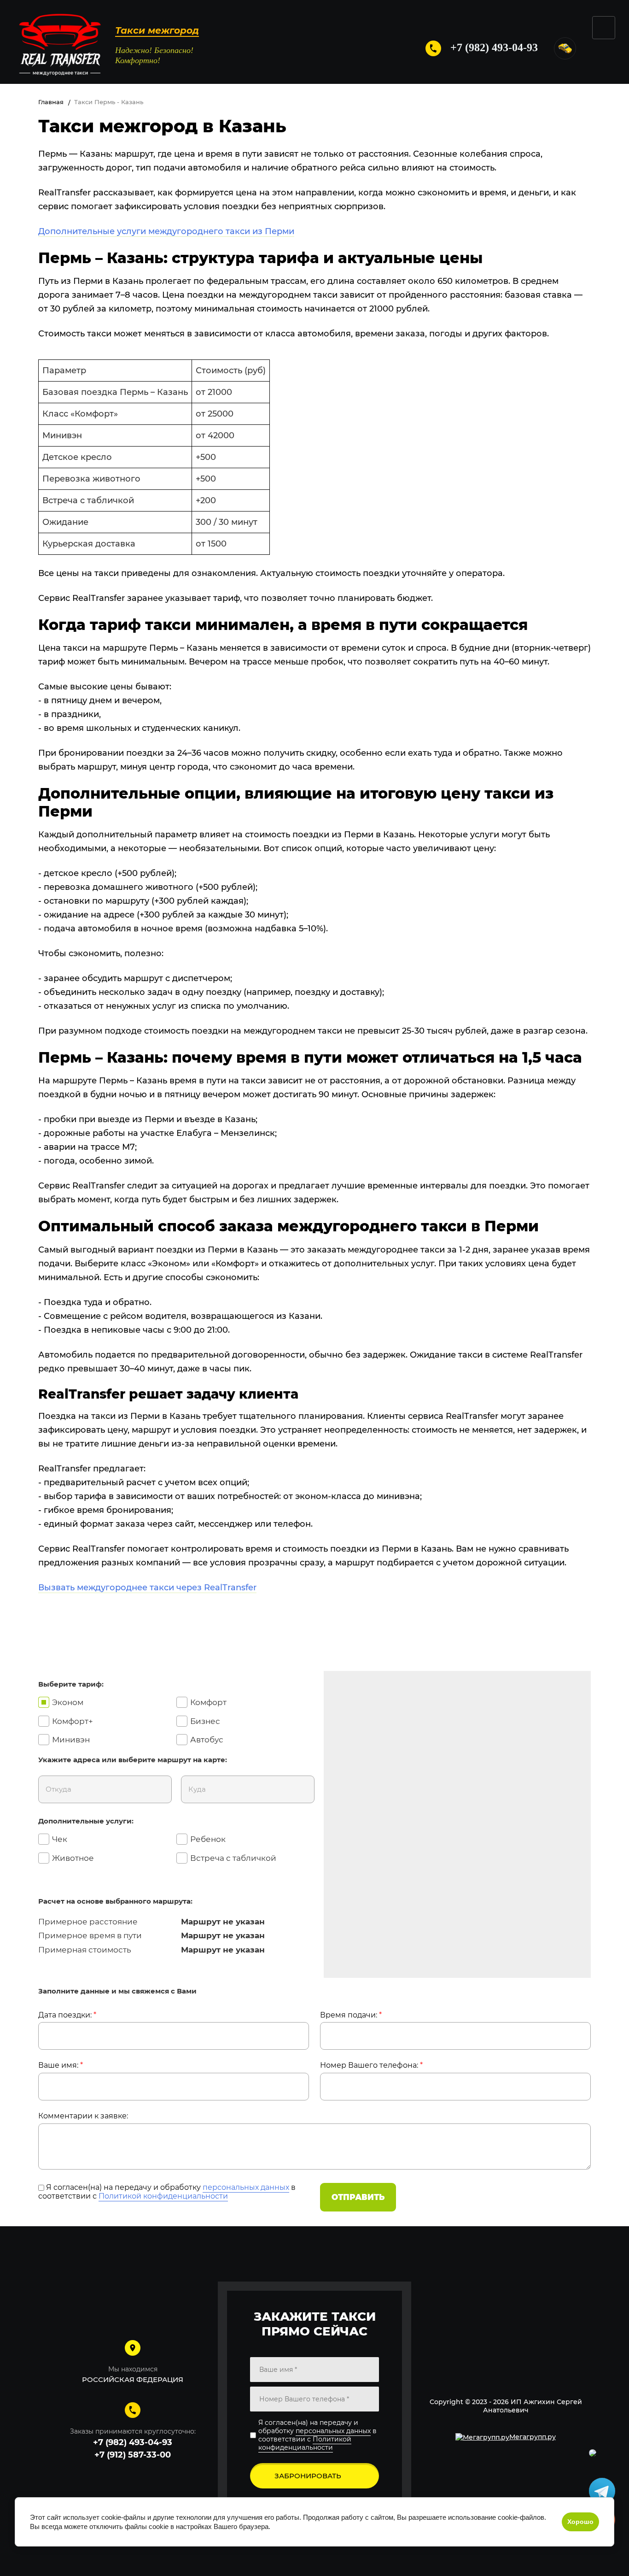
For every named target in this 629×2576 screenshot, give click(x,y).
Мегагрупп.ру (533, 2437)
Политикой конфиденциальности (163, 2196)
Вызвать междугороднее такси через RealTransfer (147, 1588)
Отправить (358, 2197)
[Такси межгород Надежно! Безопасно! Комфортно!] (60, 48)
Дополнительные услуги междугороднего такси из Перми (166, 231)
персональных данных (246, 2187)
